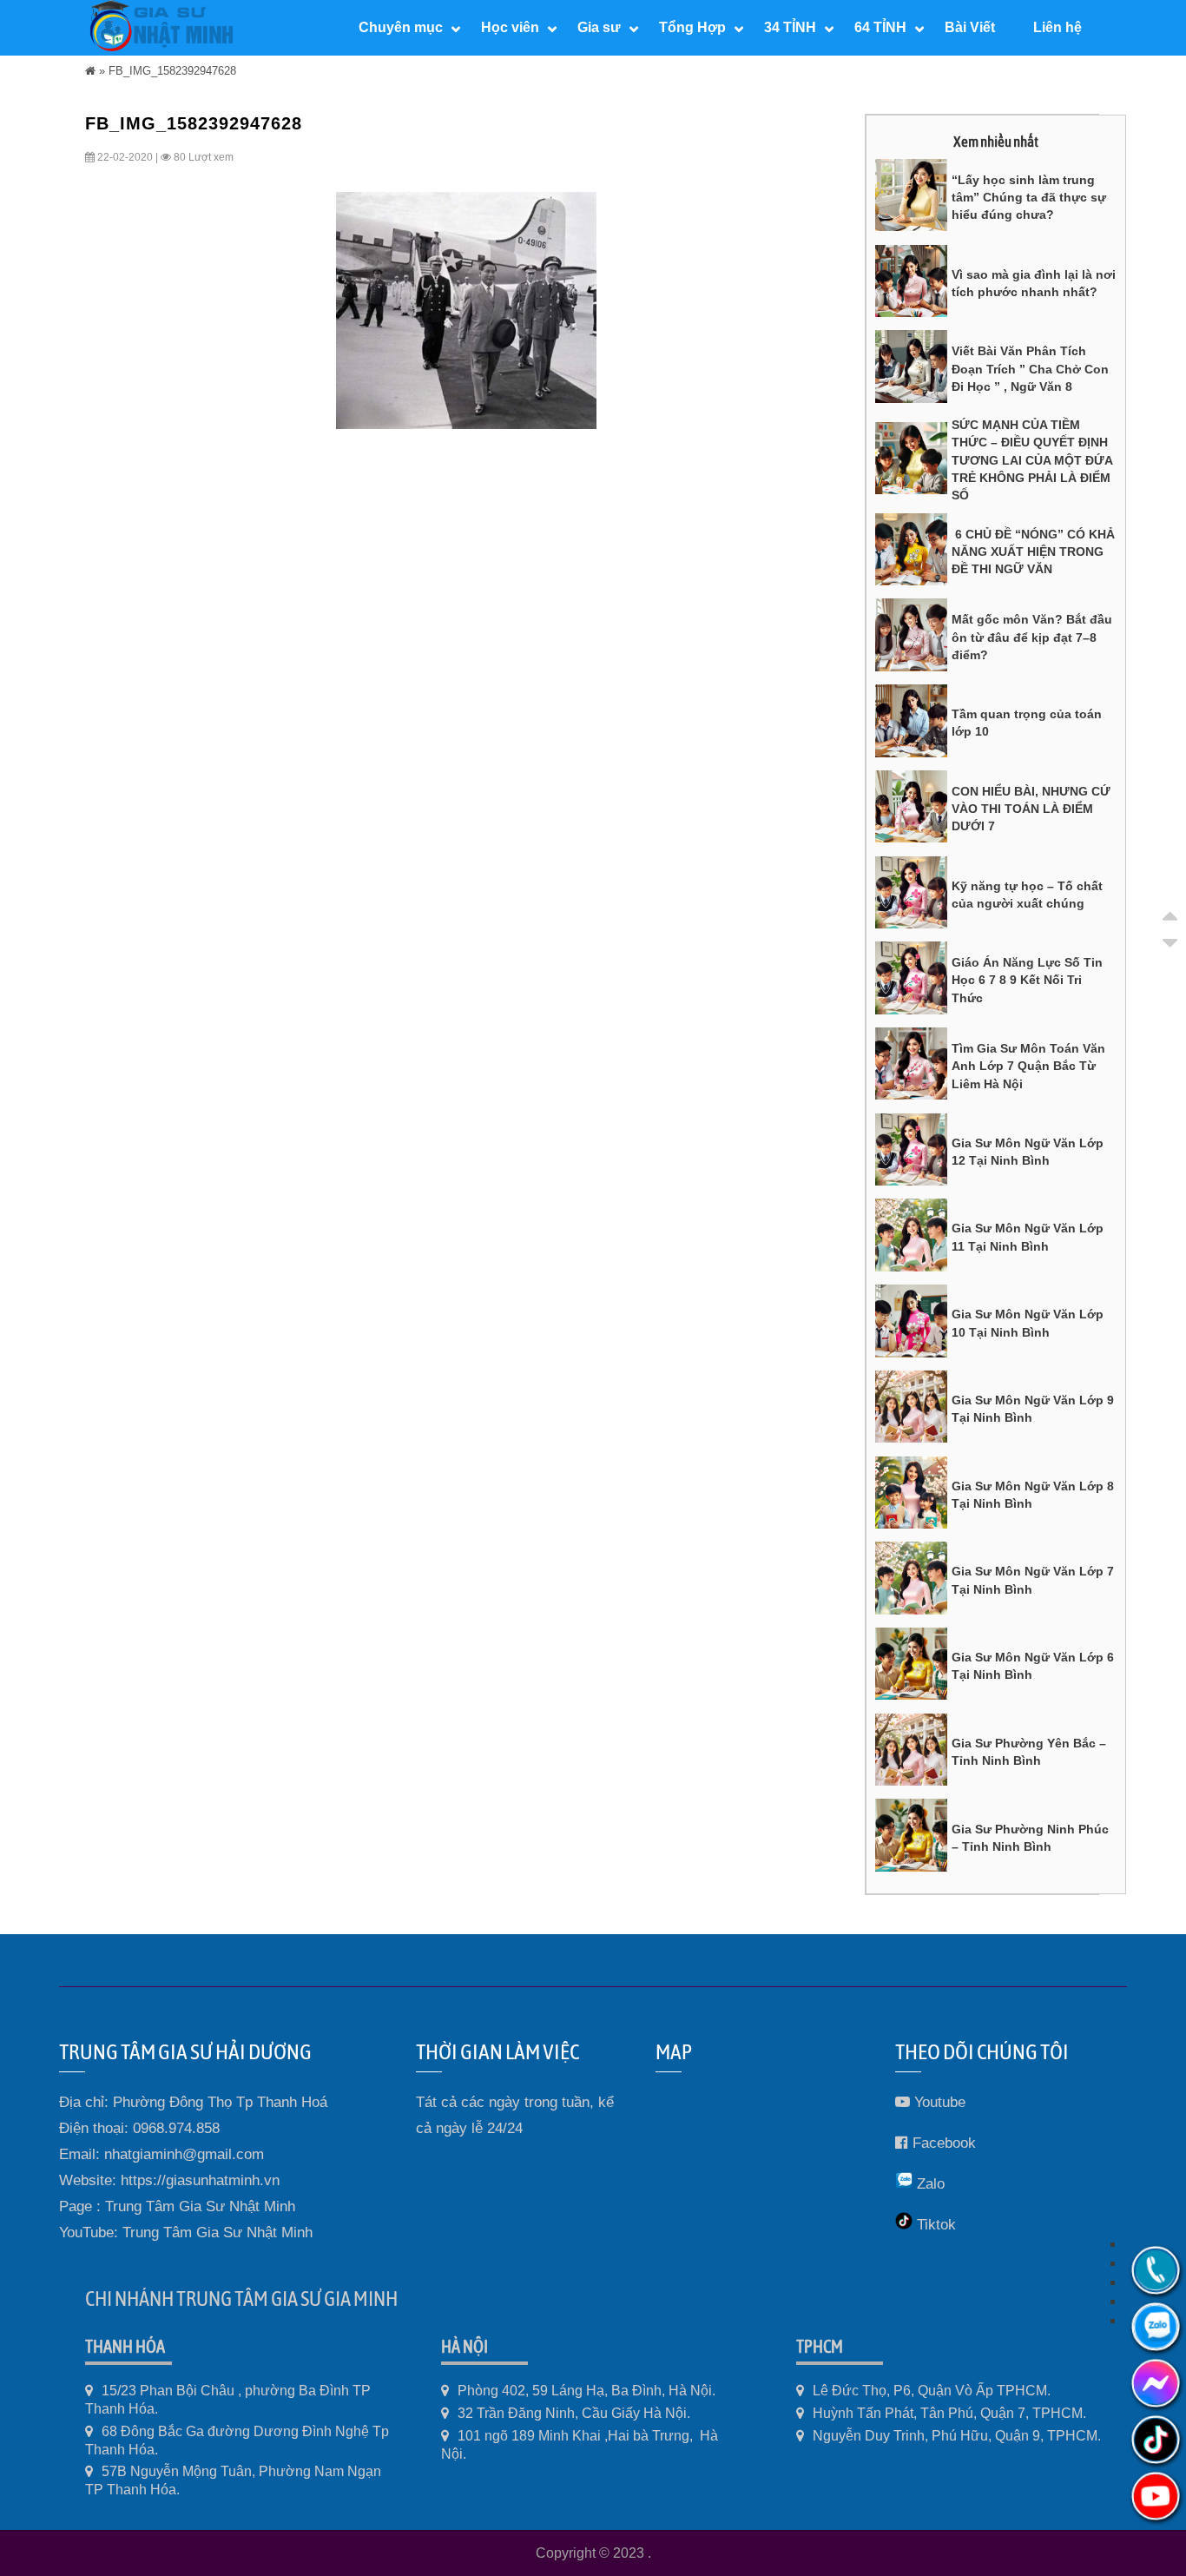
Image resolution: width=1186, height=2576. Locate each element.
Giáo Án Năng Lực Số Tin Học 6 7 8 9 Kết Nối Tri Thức (1027, 980)
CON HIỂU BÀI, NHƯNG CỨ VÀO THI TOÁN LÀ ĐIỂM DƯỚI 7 (1031, 809)
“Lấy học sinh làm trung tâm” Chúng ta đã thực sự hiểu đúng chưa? (1029, 198)
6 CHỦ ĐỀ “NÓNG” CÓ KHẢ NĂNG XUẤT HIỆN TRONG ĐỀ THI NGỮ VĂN (1033, 552)
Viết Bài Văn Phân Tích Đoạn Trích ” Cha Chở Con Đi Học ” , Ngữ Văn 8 (1030, 369)
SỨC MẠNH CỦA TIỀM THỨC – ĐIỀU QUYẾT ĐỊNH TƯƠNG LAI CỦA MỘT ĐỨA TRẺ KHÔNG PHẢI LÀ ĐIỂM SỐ (1032, 460)
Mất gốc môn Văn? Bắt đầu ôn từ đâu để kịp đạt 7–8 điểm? (1032, 637)
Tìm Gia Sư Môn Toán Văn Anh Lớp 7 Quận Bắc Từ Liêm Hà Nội (1028, 1066)
